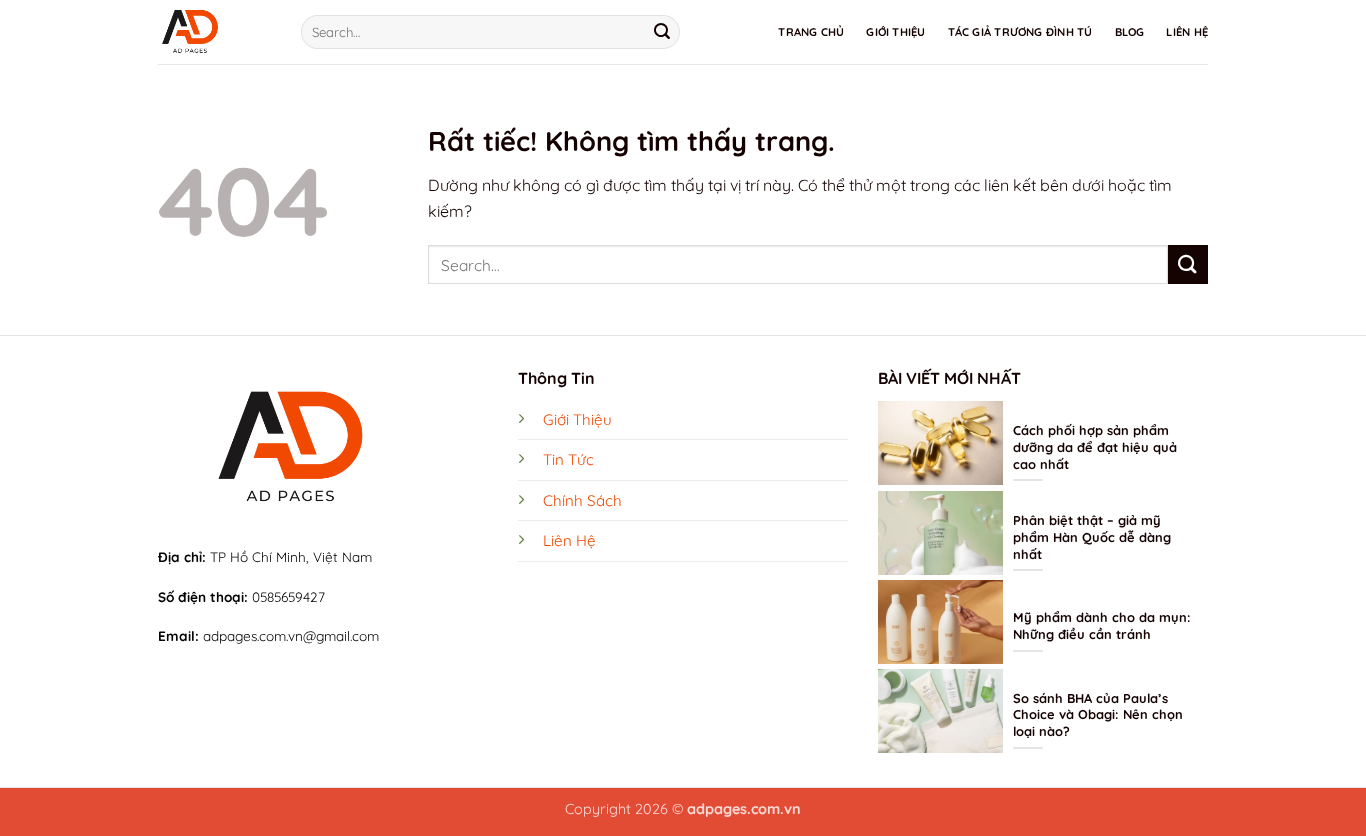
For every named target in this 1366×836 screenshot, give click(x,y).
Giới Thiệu (895, 32)
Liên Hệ (1187, 32)
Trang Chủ (811, 32)
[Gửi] (662, 32)
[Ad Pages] (214, 32)
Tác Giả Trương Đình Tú (1020, 32)
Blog (1130, 32)
